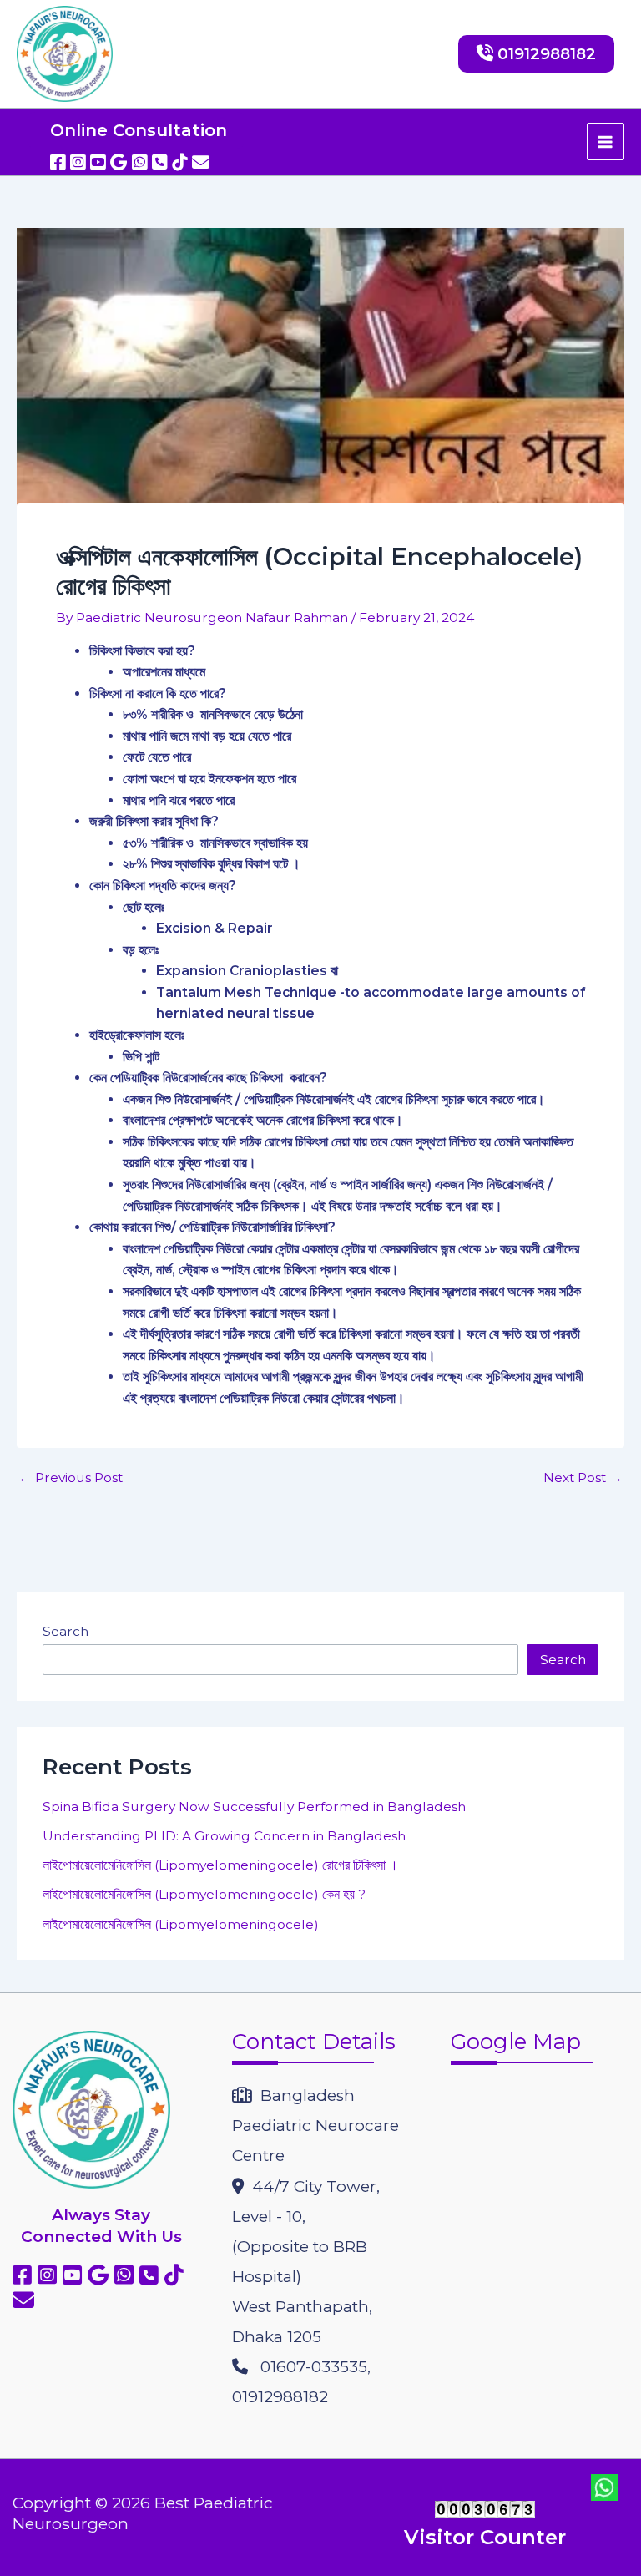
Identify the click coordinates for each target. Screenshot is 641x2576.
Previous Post (71, 1478)
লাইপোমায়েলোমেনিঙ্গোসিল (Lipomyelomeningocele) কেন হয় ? (204, 1894)
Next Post (583, 1478)
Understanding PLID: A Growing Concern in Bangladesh (224, 1836)
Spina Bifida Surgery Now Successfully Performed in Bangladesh (254, 1807)
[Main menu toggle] (606, 142)
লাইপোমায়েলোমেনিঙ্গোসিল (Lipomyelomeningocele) (181, 1924)
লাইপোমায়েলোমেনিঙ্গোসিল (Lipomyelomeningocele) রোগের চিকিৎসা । (220, 1865)
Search (66, 1631)
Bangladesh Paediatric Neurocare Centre (315, 2126)
